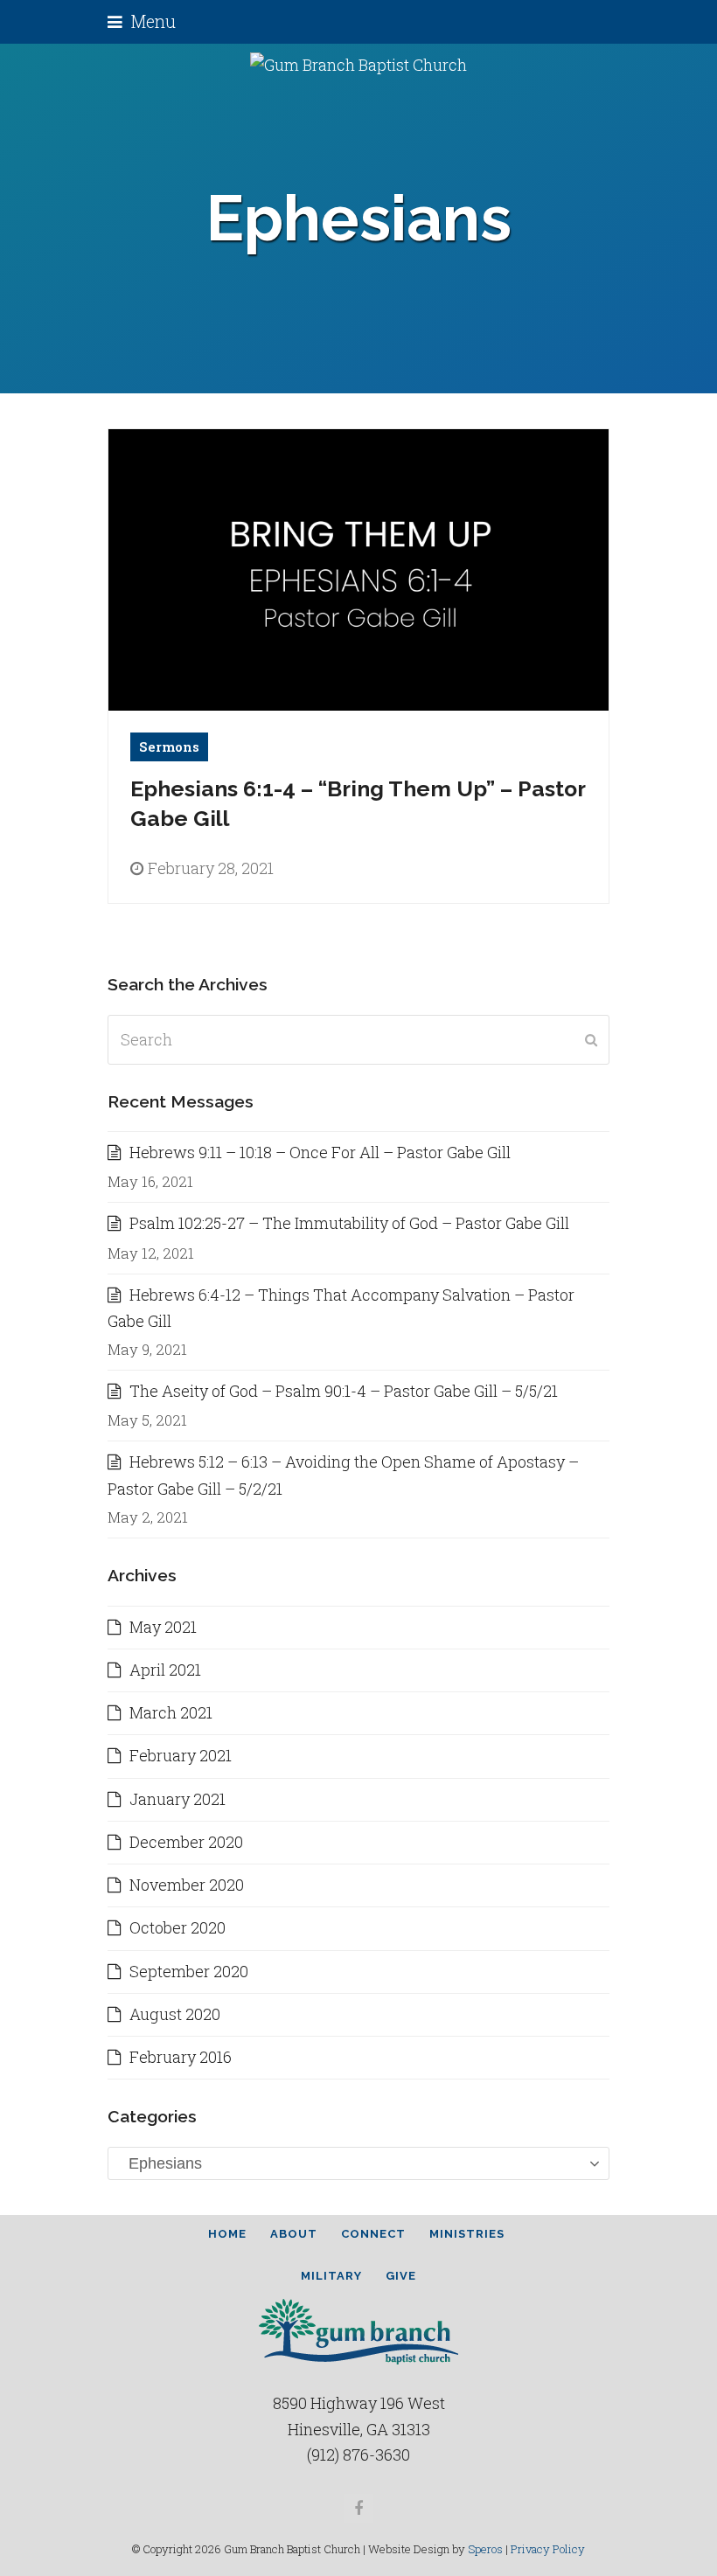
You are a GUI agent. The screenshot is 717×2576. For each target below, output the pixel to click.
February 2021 (181, 1755)
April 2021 (165, 1670)
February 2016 (181, 2057)
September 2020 (189, 1971)
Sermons (169, 746)
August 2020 (175, 2014)
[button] (142, 21)
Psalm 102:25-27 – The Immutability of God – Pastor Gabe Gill (349, 1223)
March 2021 (171, 1712)
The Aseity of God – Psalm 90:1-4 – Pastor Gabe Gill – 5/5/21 (344, 1391)
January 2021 (178, 1799)
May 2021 (163, 1627)
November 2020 (187, 1885)
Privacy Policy (548, 2549)
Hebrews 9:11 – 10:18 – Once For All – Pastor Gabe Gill (320, 1152)
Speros (485, 2549)
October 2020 (178, 1927)
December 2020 (186, 1842)
